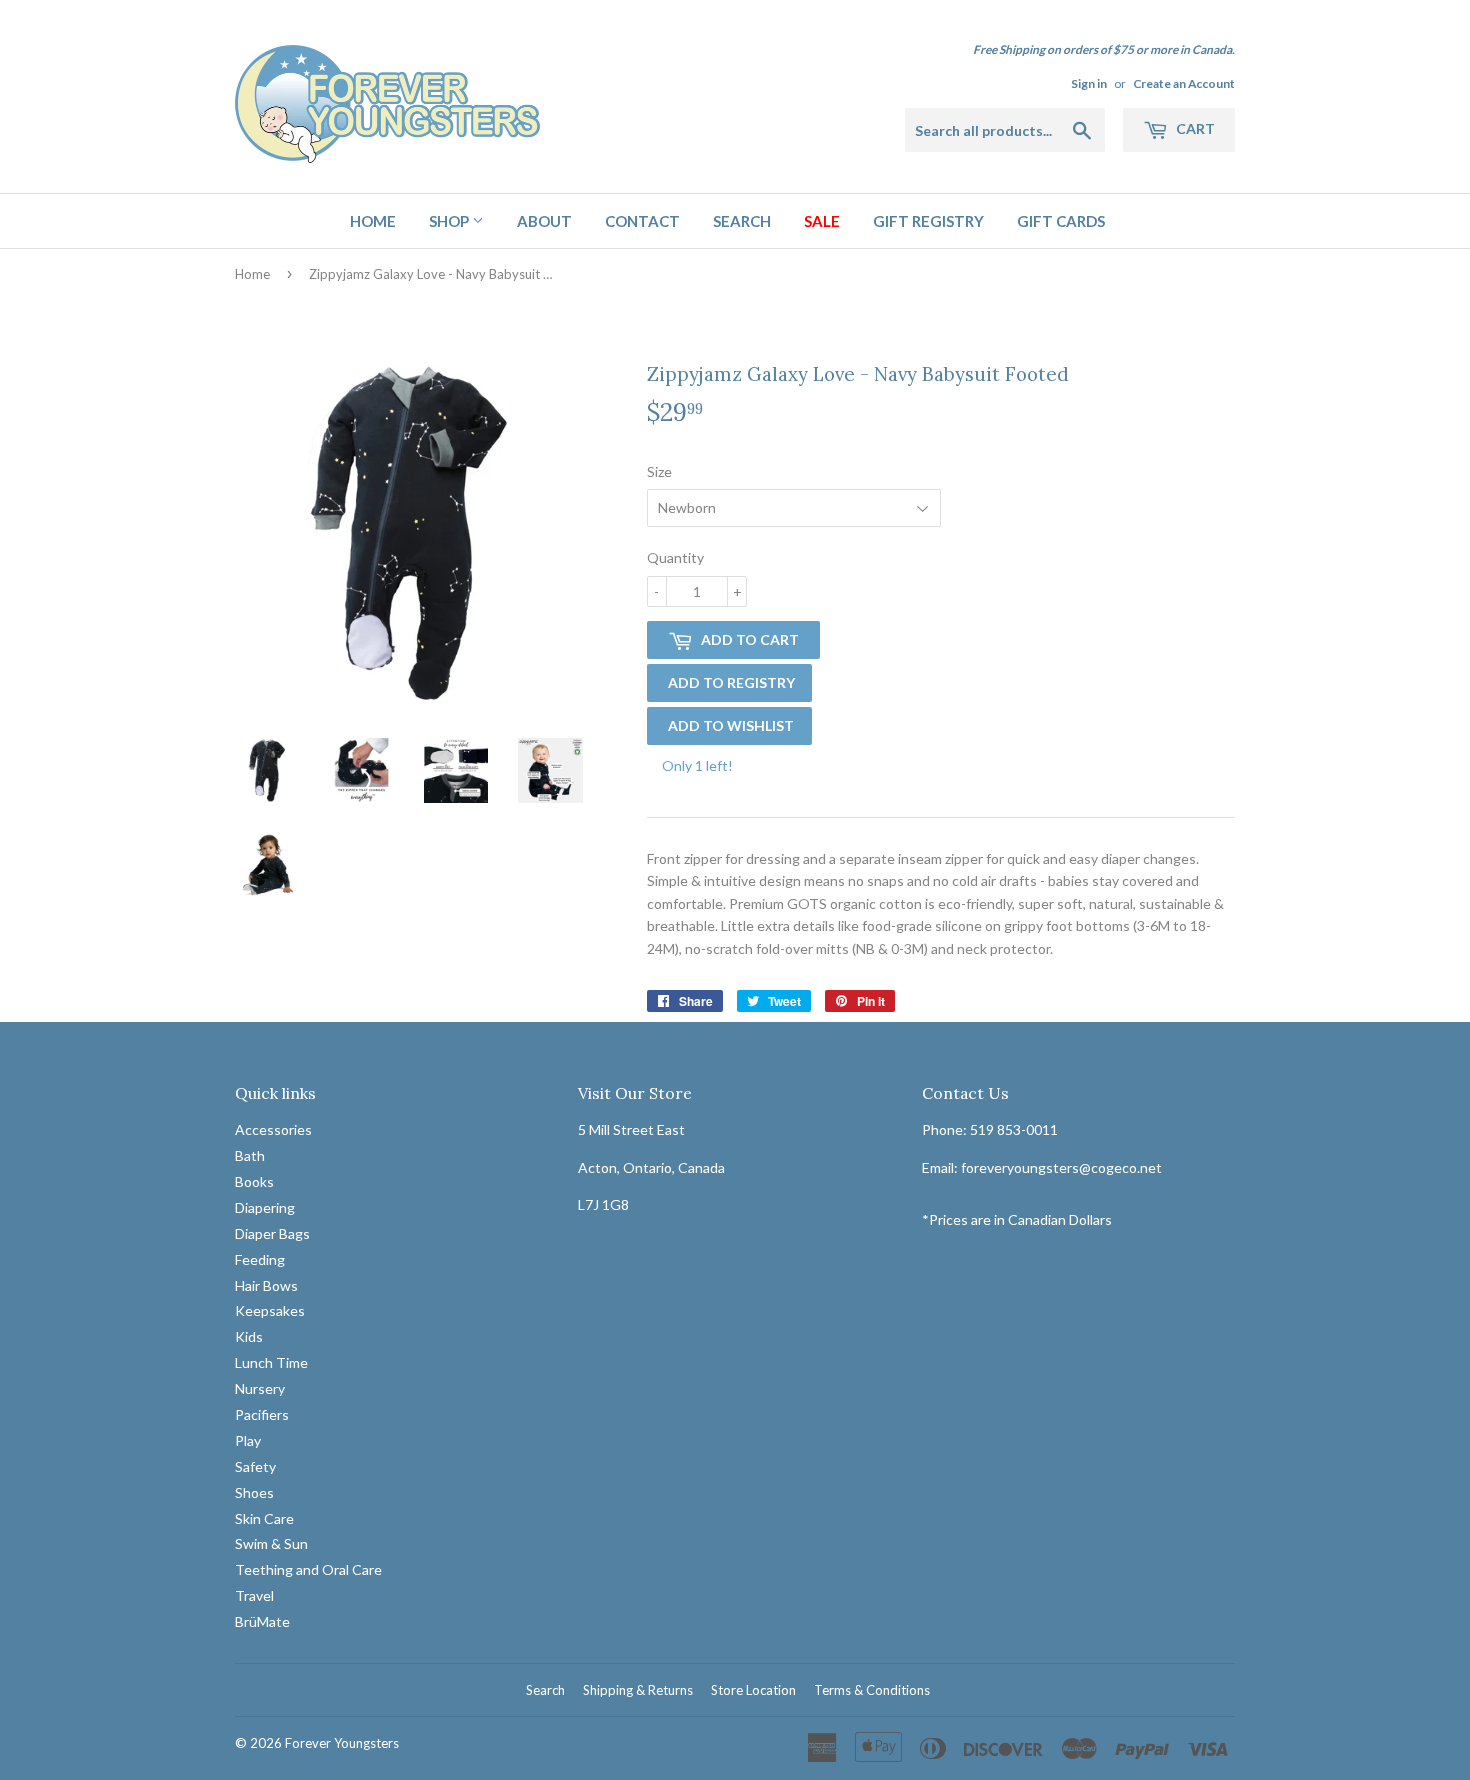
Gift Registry (928, 221)
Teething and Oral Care (308, 1569)
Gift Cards (1061, 221)
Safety (255, 1466)
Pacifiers (262, 1414)
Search (742, 221)
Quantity (675, 557)
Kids (249, 1336)
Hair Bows (266, 1285)
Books (254, 1181)
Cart (1194, 128)
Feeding (260, 1259)
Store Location (753, 1690)
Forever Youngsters (342, 1743)
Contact (642, 221)
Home (373, 221)
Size (659, 471)
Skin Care (264, 1518)
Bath (250, 1155)
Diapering (265, 1207)
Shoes (254, 1492)
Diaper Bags (272, 1233)
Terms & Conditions (872, 1690)
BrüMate (262, 1621)
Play (248, 1440)
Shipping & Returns (638, 1690)
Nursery (260, 1388)
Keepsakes (270, 1310)
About (544, 221)
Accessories (273, 1129)
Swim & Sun (271, 1543)
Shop (450, 221)
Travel (254, 1595)
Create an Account (1184, 83)
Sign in (1089, 83)
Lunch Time (271, 1362)
